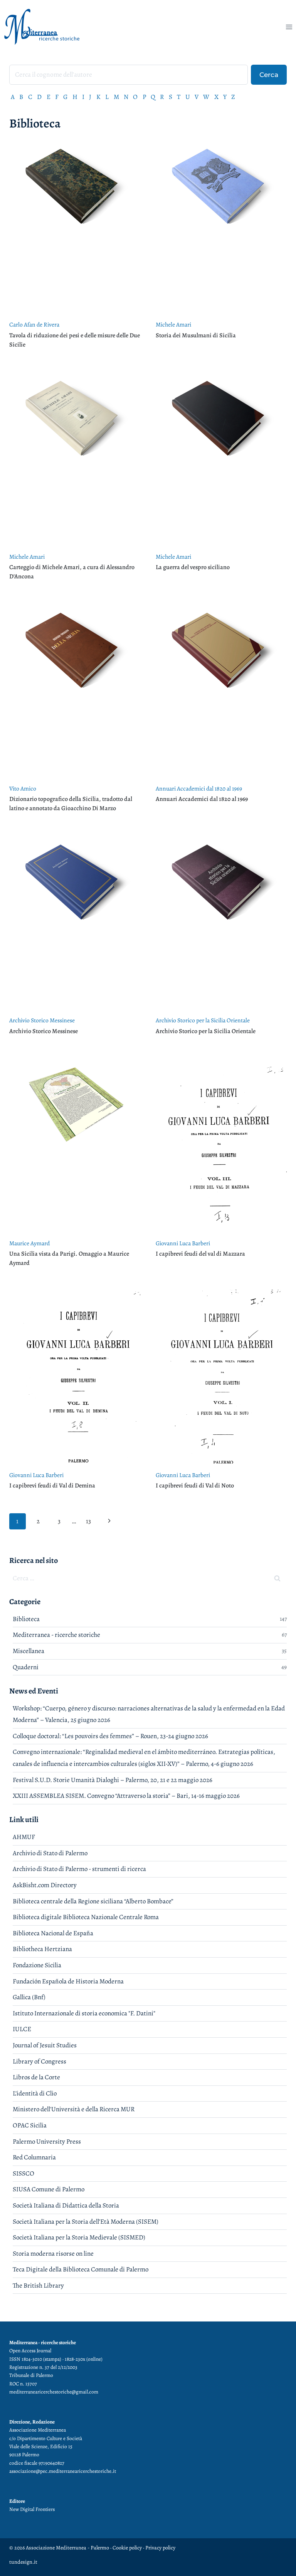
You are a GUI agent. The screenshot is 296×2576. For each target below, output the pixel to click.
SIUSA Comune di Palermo (49, 2189)
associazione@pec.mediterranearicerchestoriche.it (63, 2471)
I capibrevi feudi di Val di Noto (195, 1486)
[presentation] (75, 226)
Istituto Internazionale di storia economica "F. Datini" (84, 2013)
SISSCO (24, 2173)
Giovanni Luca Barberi (183, 1243)
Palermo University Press (47, 2141)
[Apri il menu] (289, 27)
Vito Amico (23, 788)
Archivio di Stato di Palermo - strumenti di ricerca (79, 1869)
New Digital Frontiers (32, 2509)
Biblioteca (26, 1619)
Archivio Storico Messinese (42, 1020)
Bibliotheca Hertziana (42, 1949)
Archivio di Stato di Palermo (50, 1853)
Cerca (269, 75)
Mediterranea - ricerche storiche (56, 1635)
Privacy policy (160, 2548)
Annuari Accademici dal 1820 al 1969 (199, 788)
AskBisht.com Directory (45, 1885)
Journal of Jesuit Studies (45, 2045)
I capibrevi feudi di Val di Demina (52, 1486)
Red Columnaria (34, 2157)
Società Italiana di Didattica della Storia (66, 2205)
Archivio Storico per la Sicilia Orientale (203, 1020)
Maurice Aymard (29, 1243)
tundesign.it (23, 2562)
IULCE (22, 2029)
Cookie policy (127, 2548)
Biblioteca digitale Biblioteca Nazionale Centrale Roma (86, 1917)
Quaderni (26, 1667)
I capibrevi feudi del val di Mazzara (200, 1254)
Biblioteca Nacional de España (53, 1933)
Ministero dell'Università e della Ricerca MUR (74, 2109)
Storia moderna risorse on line (53, 2254)
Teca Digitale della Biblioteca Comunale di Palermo (81, 2269)
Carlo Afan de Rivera (34, 324)
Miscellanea (29, 1651)
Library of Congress (40, 2061)
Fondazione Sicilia (37, 1965)
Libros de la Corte (36, 2077)
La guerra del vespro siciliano (193, 567)
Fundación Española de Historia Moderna (68, 1981)
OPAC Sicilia (30, 2125)
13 (88, 1521)
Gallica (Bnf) (29, 1997)
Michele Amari (173, 324)
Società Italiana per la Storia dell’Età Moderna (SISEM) (86, 2222)
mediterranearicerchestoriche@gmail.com (54, 2392)
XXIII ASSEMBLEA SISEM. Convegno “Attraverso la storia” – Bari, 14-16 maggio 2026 (126, 1796)
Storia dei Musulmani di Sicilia (196, 335)
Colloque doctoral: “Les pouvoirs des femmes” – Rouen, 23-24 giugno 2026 (110, 1736)
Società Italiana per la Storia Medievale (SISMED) (79, 2237)
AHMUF (24, 1837)
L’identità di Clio (35, 2093)
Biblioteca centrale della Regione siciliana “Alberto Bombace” (93, 1901)
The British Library (38, 2285)
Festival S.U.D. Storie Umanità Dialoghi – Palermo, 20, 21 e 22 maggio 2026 (113, 1780)
